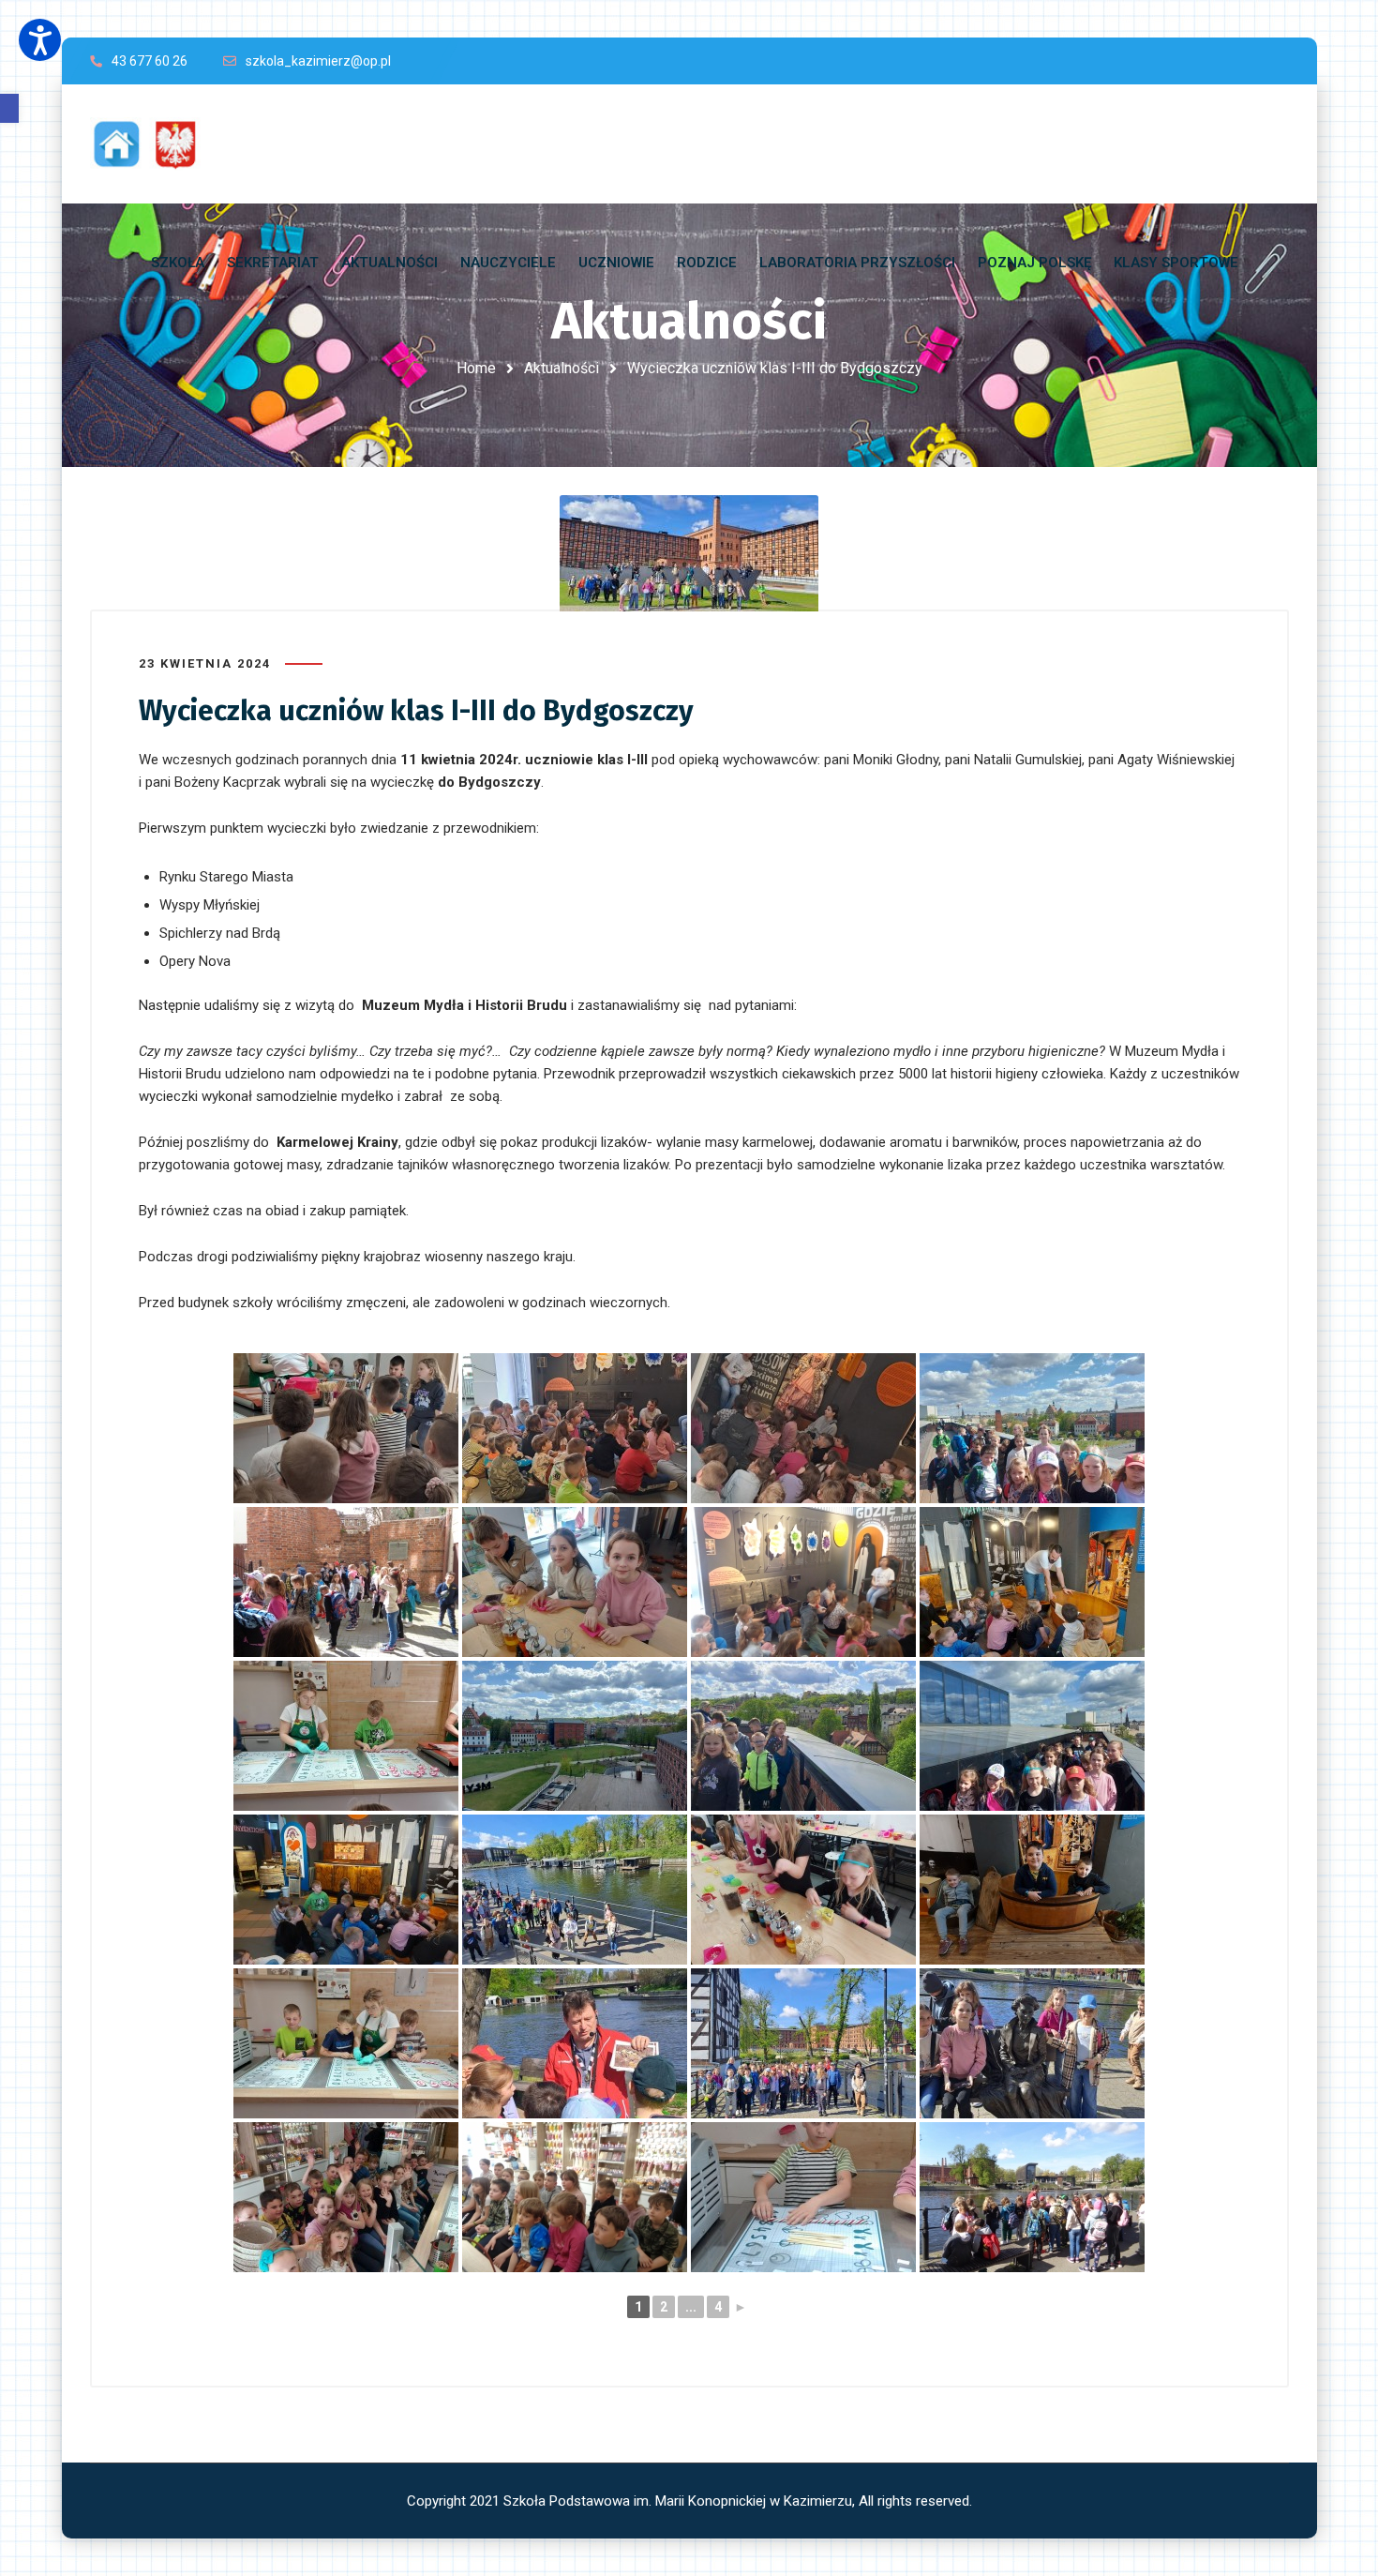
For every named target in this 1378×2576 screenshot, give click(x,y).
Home (476, 368)
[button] (9, 108)
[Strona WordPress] (154, 144)
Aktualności (562, 368)
